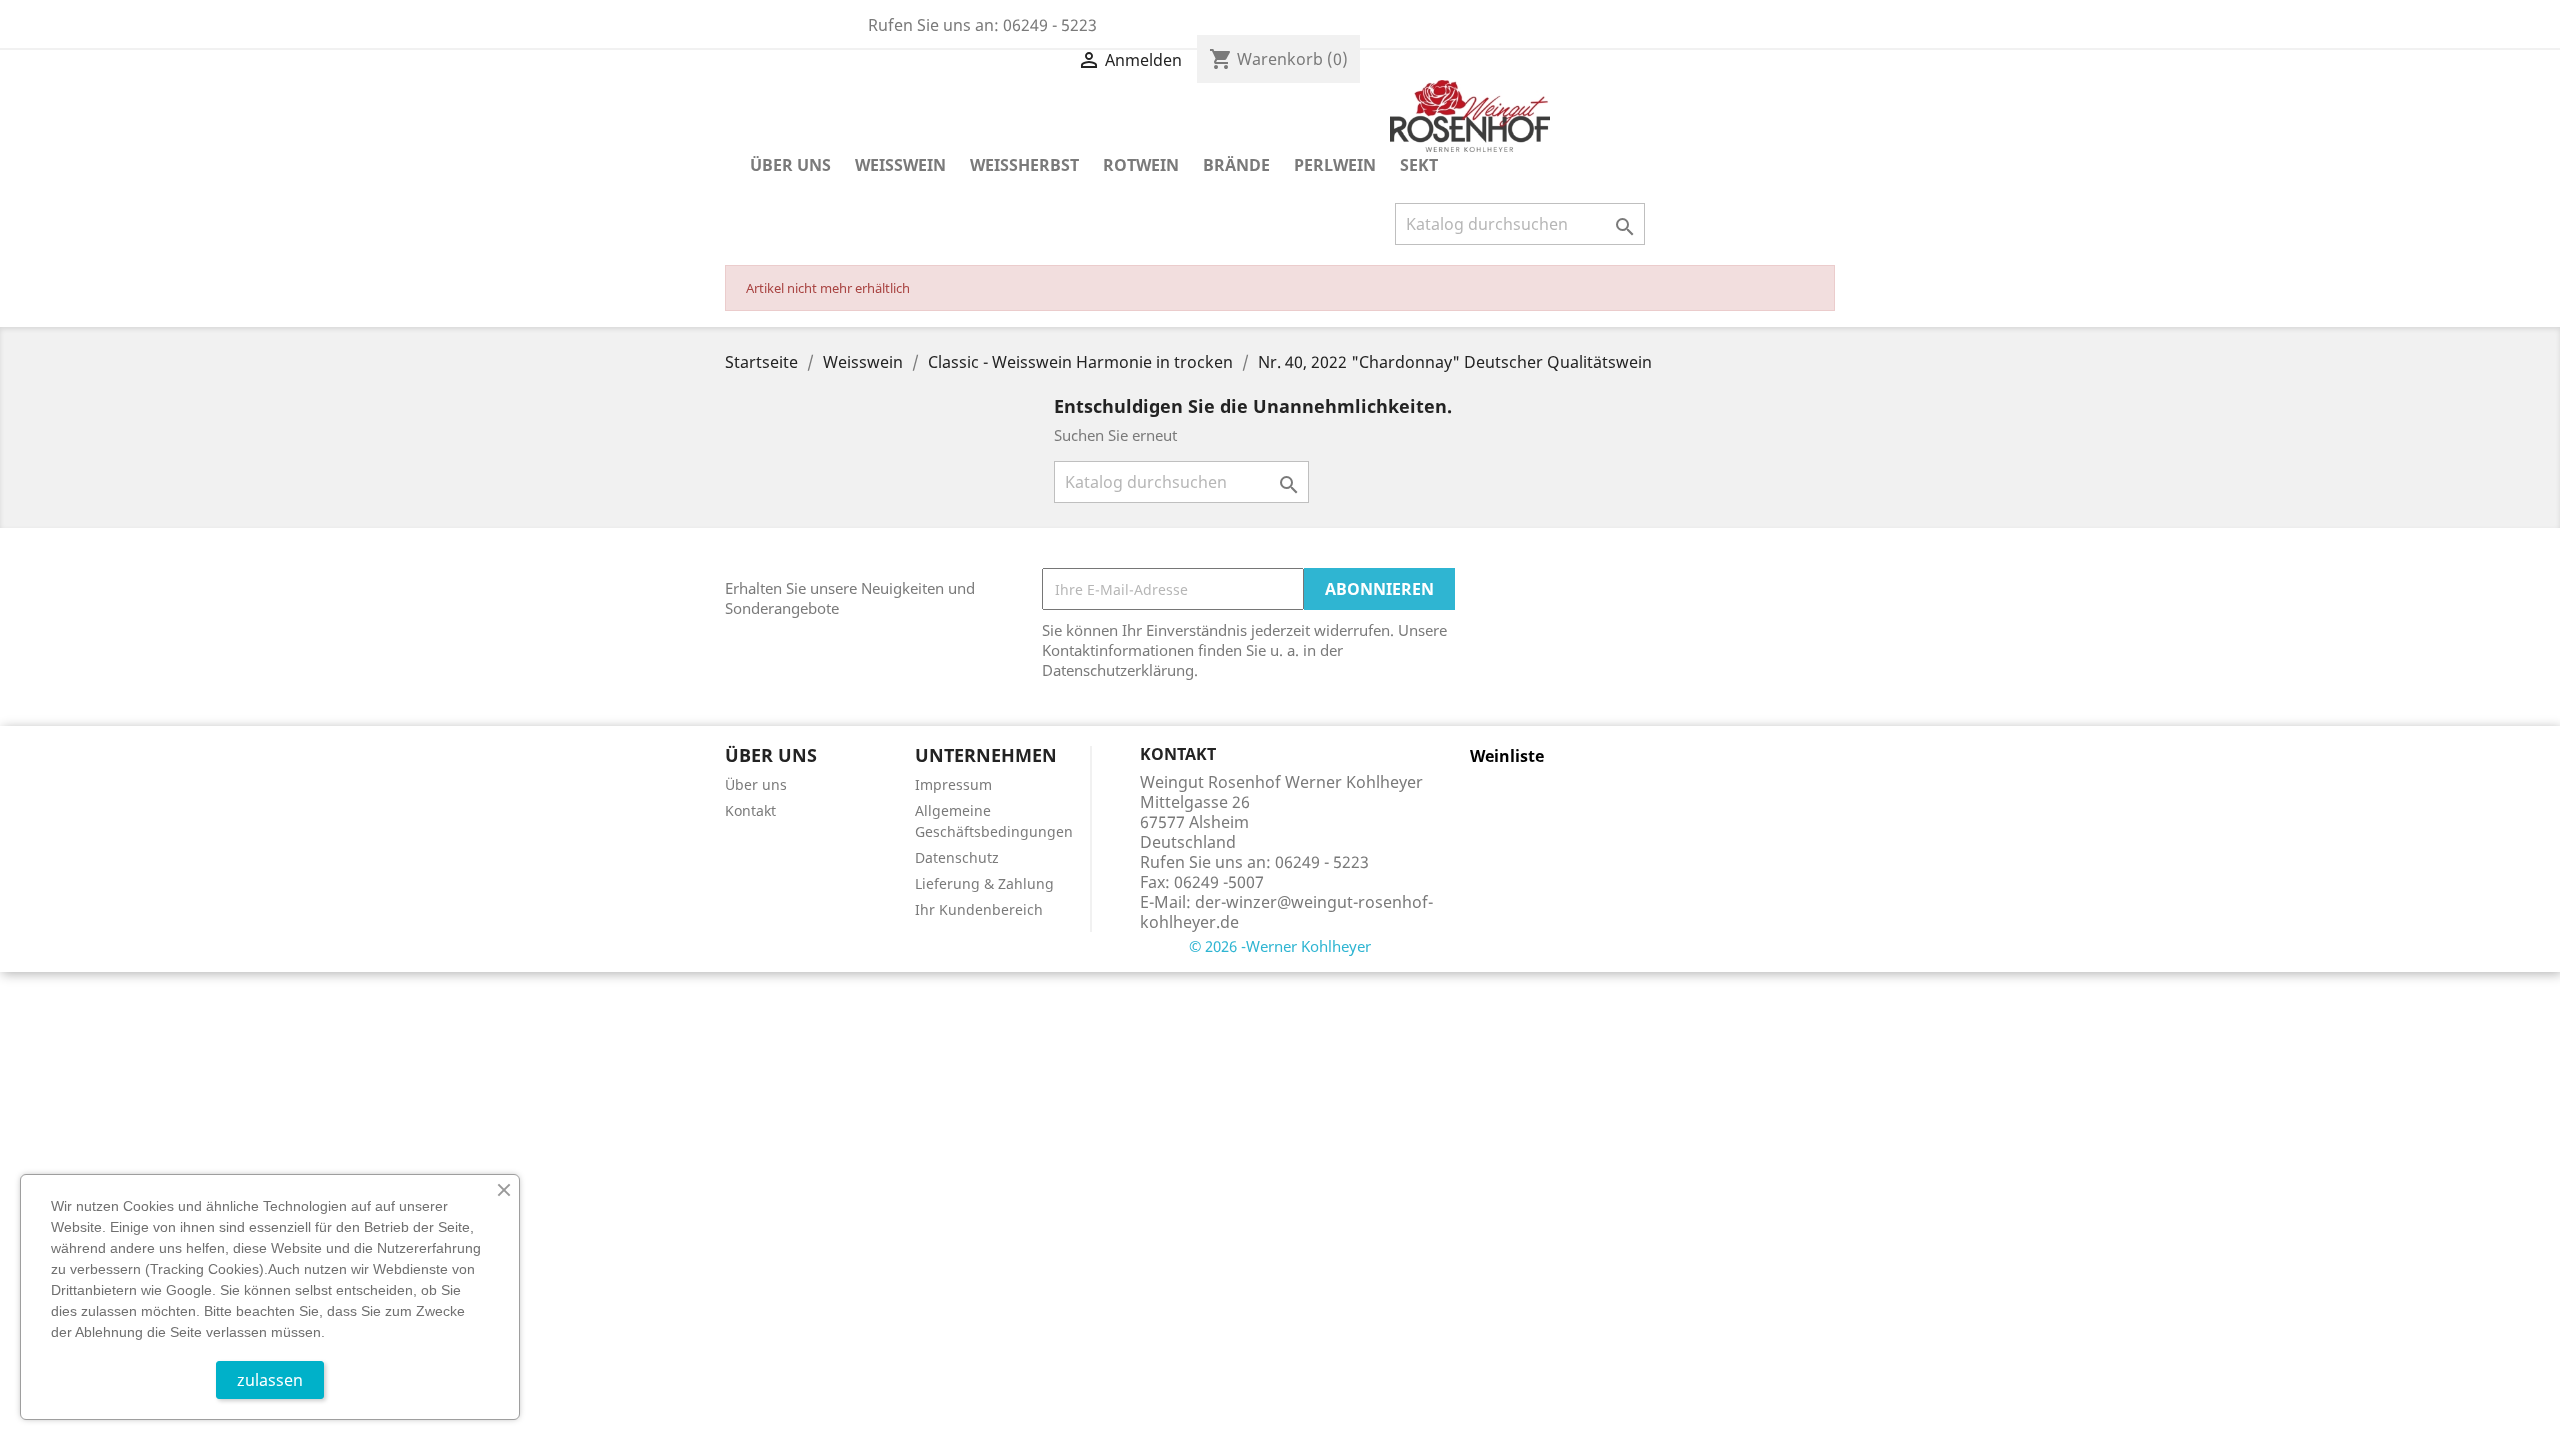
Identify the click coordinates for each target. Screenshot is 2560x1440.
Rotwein (1141, 165)
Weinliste (1507, 756)
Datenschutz (957, 857)
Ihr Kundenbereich (979, 909)
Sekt (1419, 165)
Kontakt (750, 810)
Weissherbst (1024, 165)
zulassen (270, 1380)
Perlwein (1335, 165)
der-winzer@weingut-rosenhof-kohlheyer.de (1286, 912)
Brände (1236, 165)
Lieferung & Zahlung (984, 883)
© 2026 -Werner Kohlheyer (1280, 946)
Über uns (790, 165)
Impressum (953, 784)
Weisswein (900, 165)
